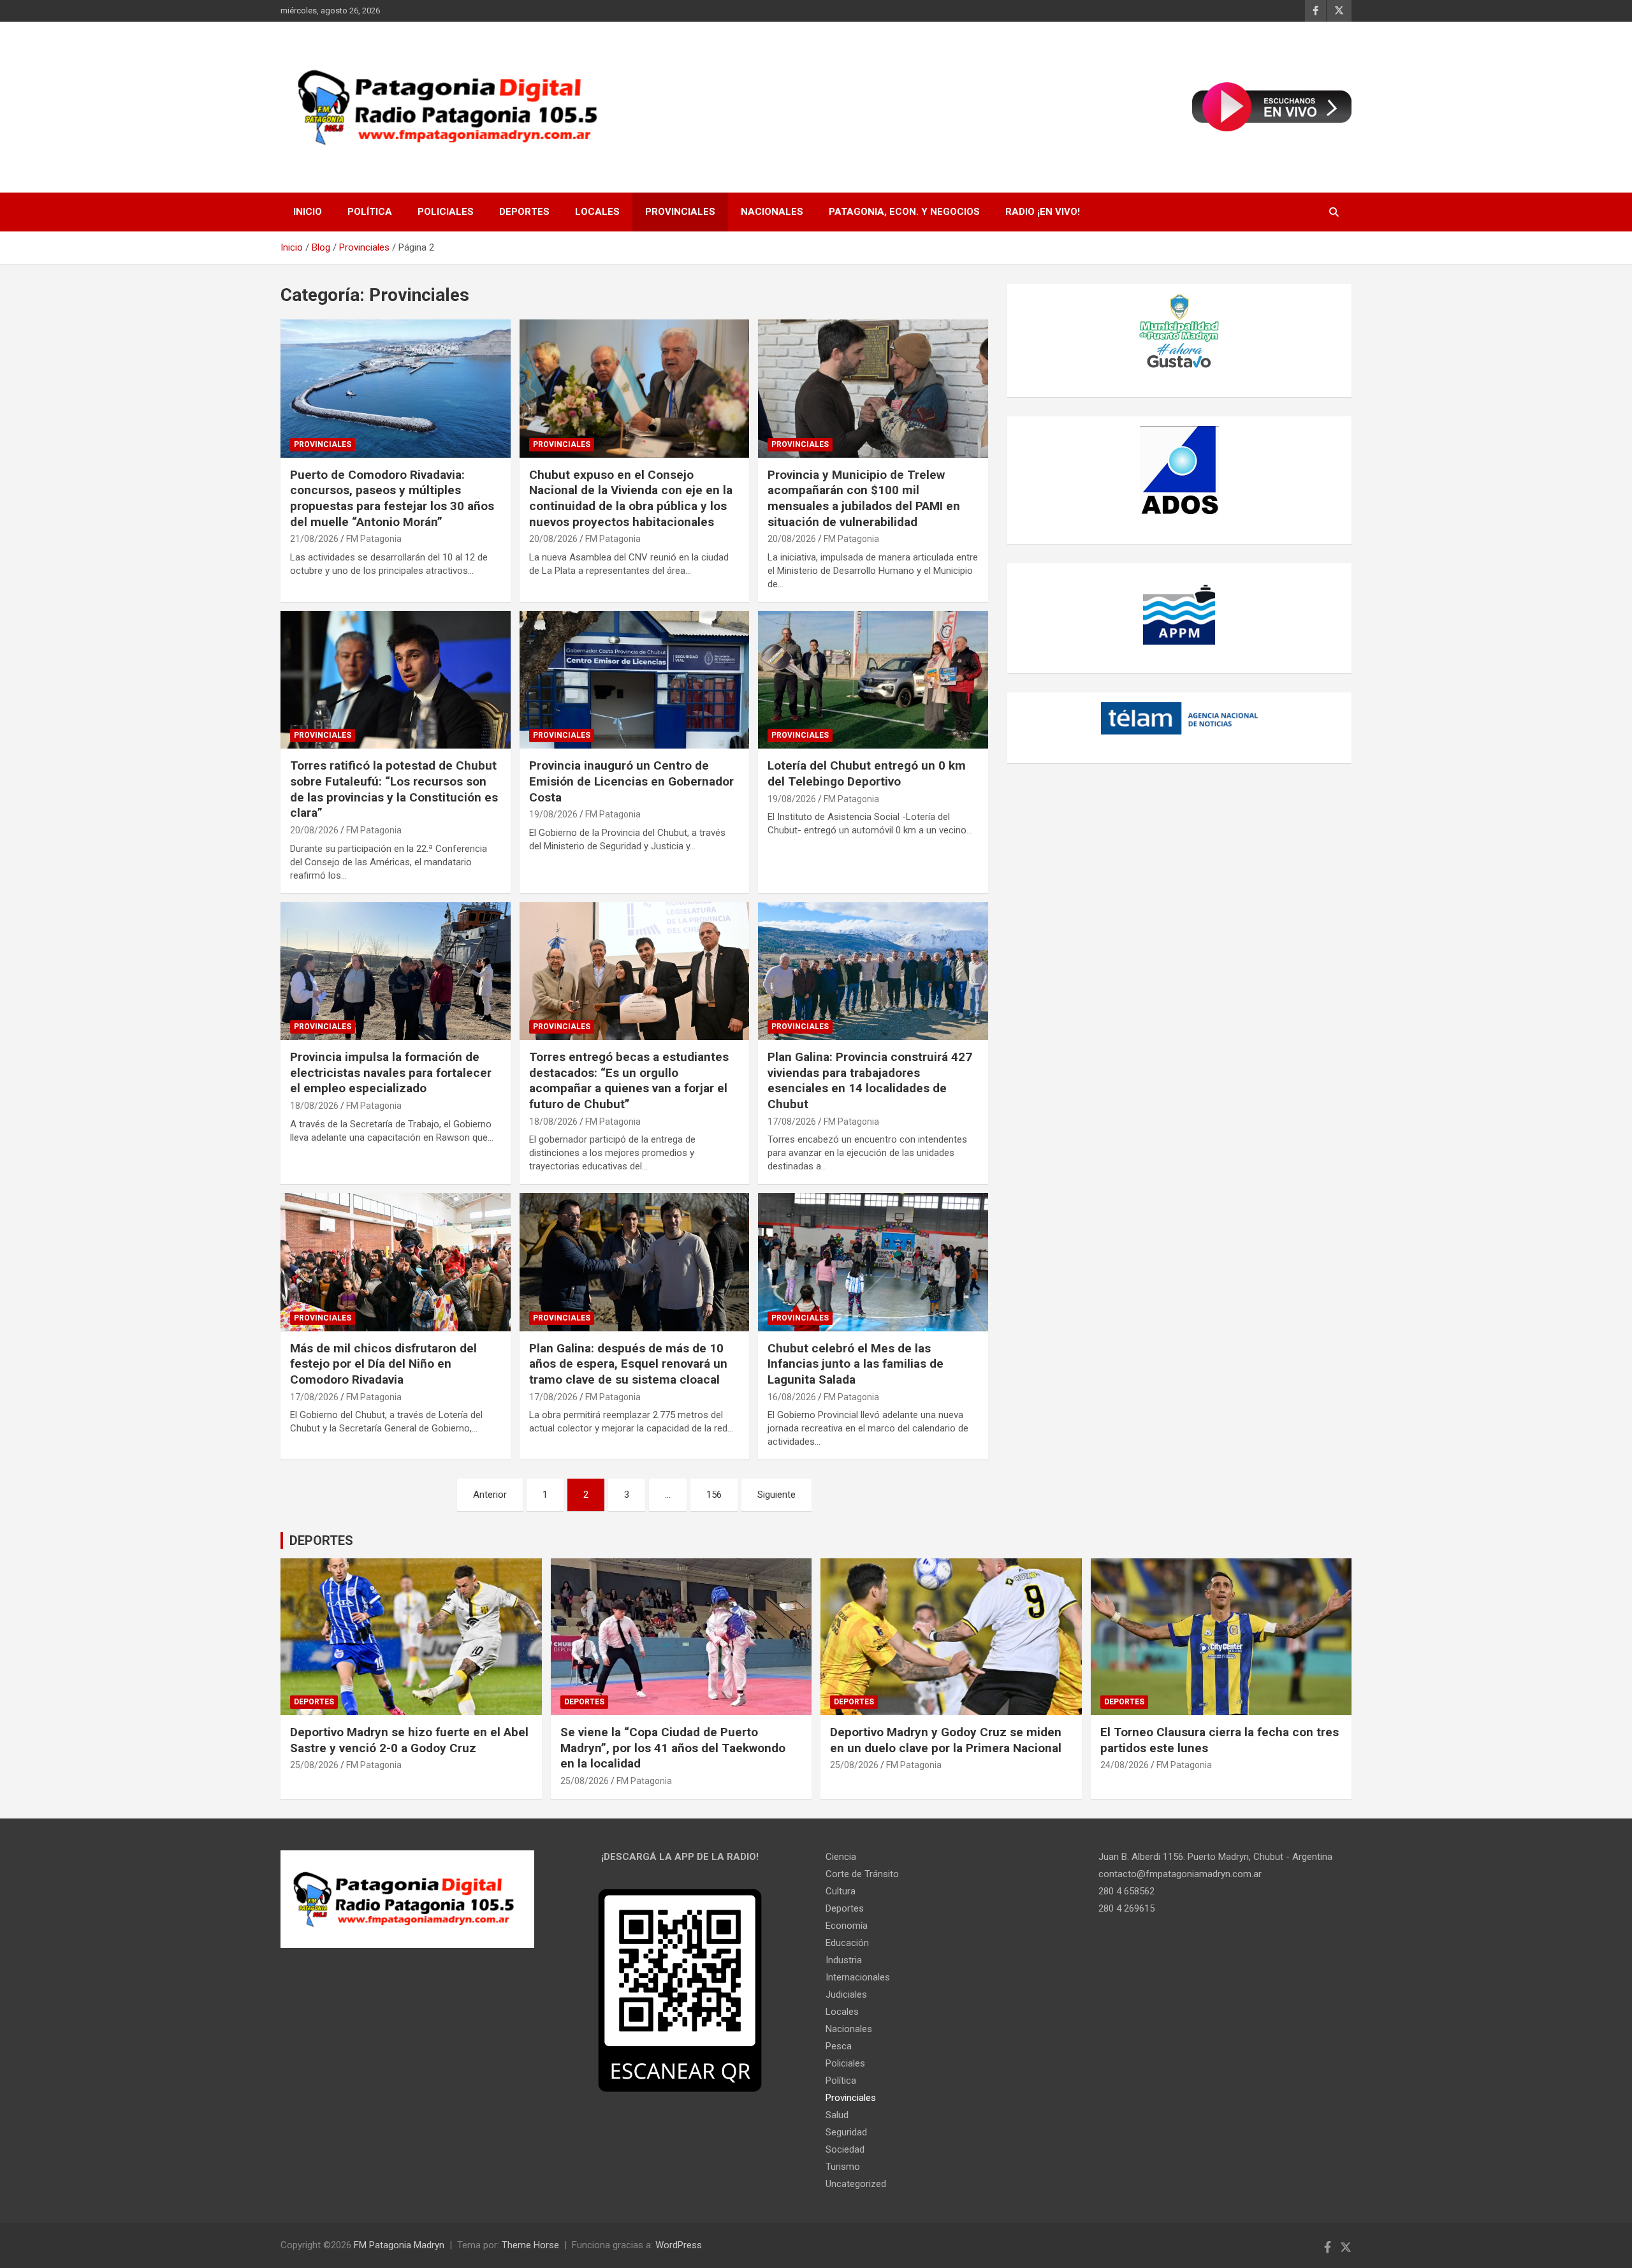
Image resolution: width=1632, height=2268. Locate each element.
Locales (597, 212)
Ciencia (841, 1857)
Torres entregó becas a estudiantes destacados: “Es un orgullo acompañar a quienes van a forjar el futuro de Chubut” (629, 1080)
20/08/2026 (553, 539)
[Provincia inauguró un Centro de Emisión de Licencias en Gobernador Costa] (635, 680)
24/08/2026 (1125, 1765)
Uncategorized (856, 2184)
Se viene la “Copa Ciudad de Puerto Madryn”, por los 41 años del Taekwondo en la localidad (673, 1748)
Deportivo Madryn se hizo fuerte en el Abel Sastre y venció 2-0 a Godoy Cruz (409, 1740)
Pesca (839, 2046)
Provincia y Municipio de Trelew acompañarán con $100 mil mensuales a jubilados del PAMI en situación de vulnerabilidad (864, 498)
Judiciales (846, 1994)
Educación (847, 1943)
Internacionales (858, 1977)
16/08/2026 (792, 1397)
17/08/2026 (792, 1122)
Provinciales (680, 212)
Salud (837, 2115)
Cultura (841, 1891)
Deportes (524, 212)
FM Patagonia (374, 539)
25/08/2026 (314, 1765)
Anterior (490, 1495)
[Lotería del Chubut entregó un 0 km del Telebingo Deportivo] (873, 680)
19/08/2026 (553, 814)
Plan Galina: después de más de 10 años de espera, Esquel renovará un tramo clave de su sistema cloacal (628, 1364)
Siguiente (776, 1495)
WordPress (679, 2245)
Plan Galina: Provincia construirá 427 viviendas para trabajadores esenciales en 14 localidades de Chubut (870, 1080)
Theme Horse (530, 2245)
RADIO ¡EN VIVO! (1043, 212)
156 (714, 1495)
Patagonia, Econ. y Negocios (904, 212)
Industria (844, 1960)
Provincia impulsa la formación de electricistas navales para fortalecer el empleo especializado (391, 1072)
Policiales (446, 212)
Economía (847, 1926)
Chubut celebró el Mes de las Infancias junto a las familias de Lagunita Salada (856, 1364)
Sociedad (845, 2149)
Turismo (843, 2167)
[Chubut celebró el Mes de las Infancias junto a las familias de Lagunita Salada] (873, 1262)
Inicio (308, 212)
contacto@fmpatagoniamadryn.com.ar (1180, 1874)
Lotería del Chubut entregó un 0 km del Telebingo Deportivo (867, 773)
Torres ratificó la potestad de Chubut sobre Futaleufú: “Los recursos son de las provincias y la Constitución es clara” (394, 789)
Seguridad (846, 2132)
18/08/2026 (314, 1106)
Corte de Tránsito (862, 1874)
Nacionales (772, 212)
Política (370, 212)
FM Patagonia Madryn (399, 2245)
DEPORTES (321, 1540)
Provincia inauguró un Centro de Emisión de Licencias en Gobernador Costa (631, 781)
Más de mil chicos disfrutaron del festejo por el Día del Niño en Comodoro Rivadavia (383, 1364)
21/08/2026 (314, 539)
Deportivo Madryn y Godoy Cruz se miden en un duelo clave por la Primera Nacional (946, 1740)
